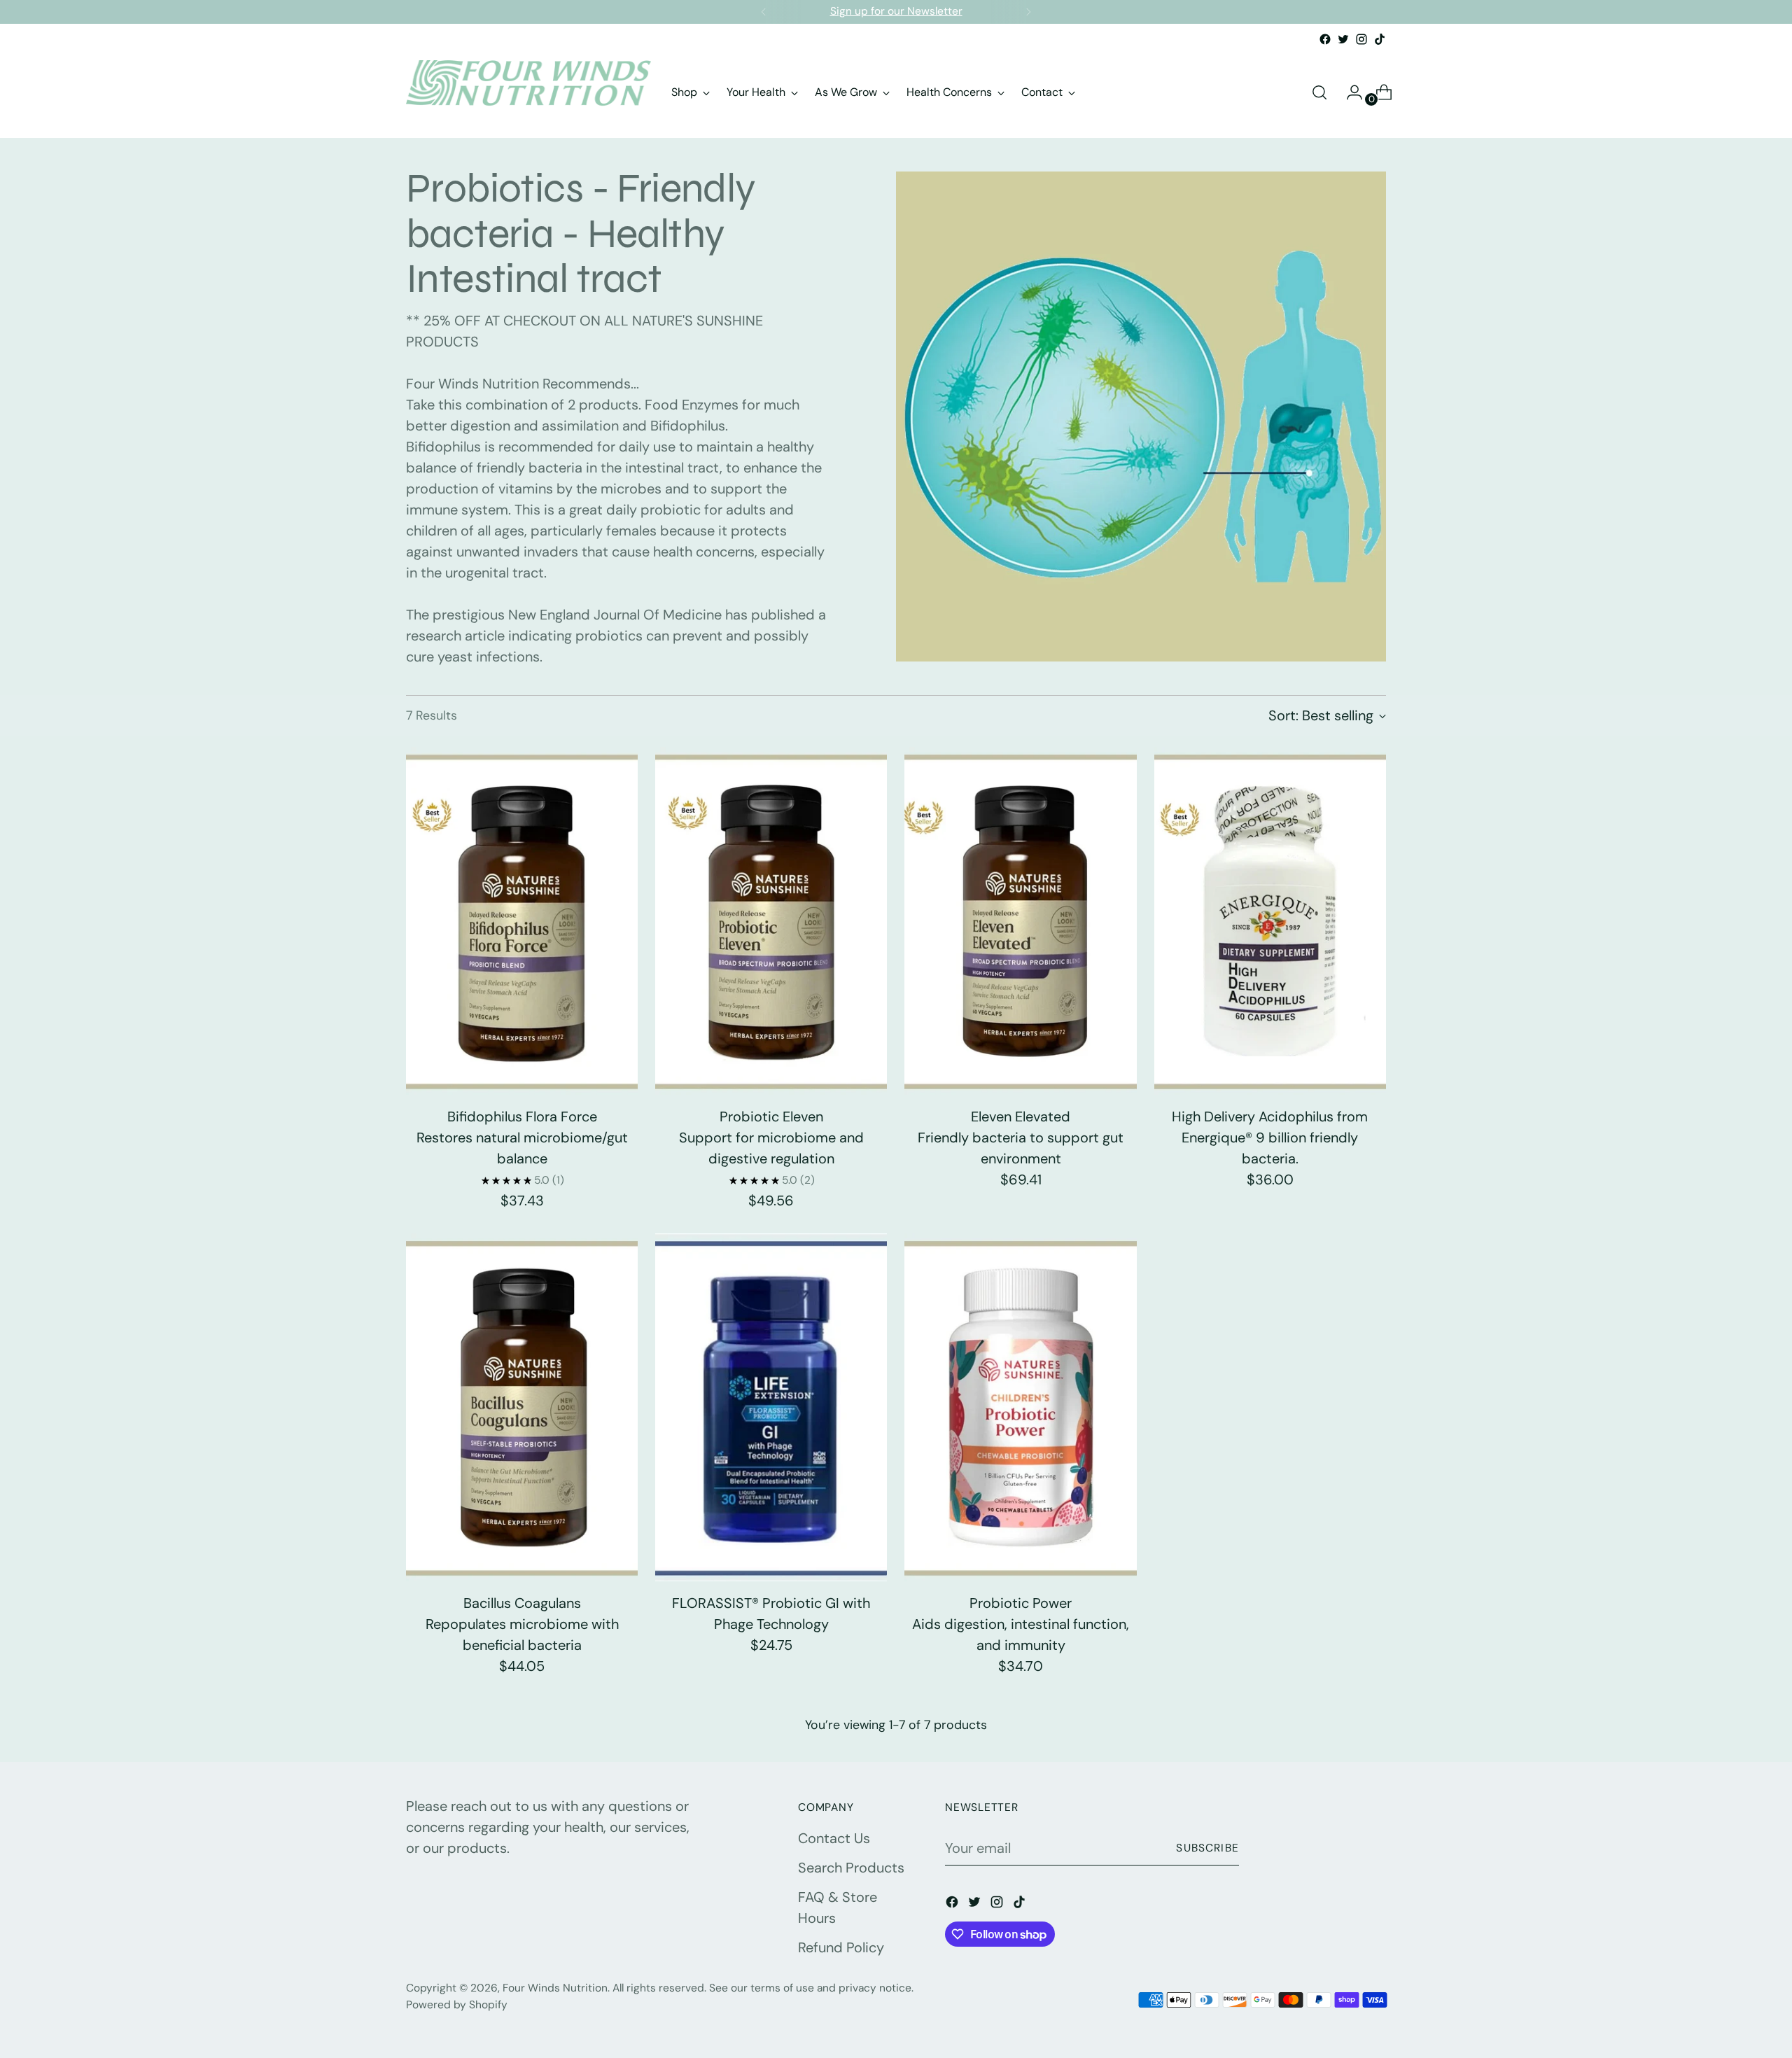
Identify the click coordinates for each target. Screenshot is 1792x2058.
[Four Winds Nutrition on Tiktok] (1380, 39)
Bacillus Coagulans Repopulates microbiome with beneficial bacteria (522, 1624)
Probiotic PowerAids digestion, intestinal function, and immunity (1021, 1624)
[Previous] (764, 12)
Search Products (851, 1868)
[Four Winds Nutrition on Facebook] (1325, 39)
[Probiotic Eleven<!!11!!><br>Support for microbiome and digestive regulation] (771, 921)
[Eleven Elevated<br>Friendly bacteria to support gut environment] (1020, 921)
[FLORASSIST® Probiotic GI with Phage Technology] (771, 1407)
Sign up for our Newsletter (896, 11)
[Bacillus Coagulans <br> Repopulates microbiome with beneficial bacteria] (522, 1407)
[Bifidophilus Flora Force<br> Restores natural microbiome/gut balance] (522, 921)
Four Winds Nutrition (555, 1988)
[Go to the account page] (1349, 92)
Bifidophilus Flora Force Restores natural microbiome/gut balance (522, 1137)
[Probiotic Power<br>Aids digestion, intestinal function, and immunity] (1020, 1407)
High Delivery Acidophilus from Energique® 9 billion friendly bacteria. (1270, 1137)
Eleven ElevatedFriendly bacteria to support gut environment (1021, 1137)
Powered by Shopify (457, 2005)
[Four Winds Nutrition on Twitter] (1343, 39)
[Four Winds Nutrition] (528, 92)
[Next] (1028, 12)
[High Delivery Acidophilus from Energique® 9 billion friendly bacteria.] (1270, 921)
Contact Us (834, 1838)
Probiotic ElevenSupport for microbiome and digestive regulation (771, 1137)
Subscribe (1207, 1848)
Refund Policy (841, 1947)
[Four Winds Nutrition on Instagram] (1361, 39)
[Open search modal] (1319, 92)
